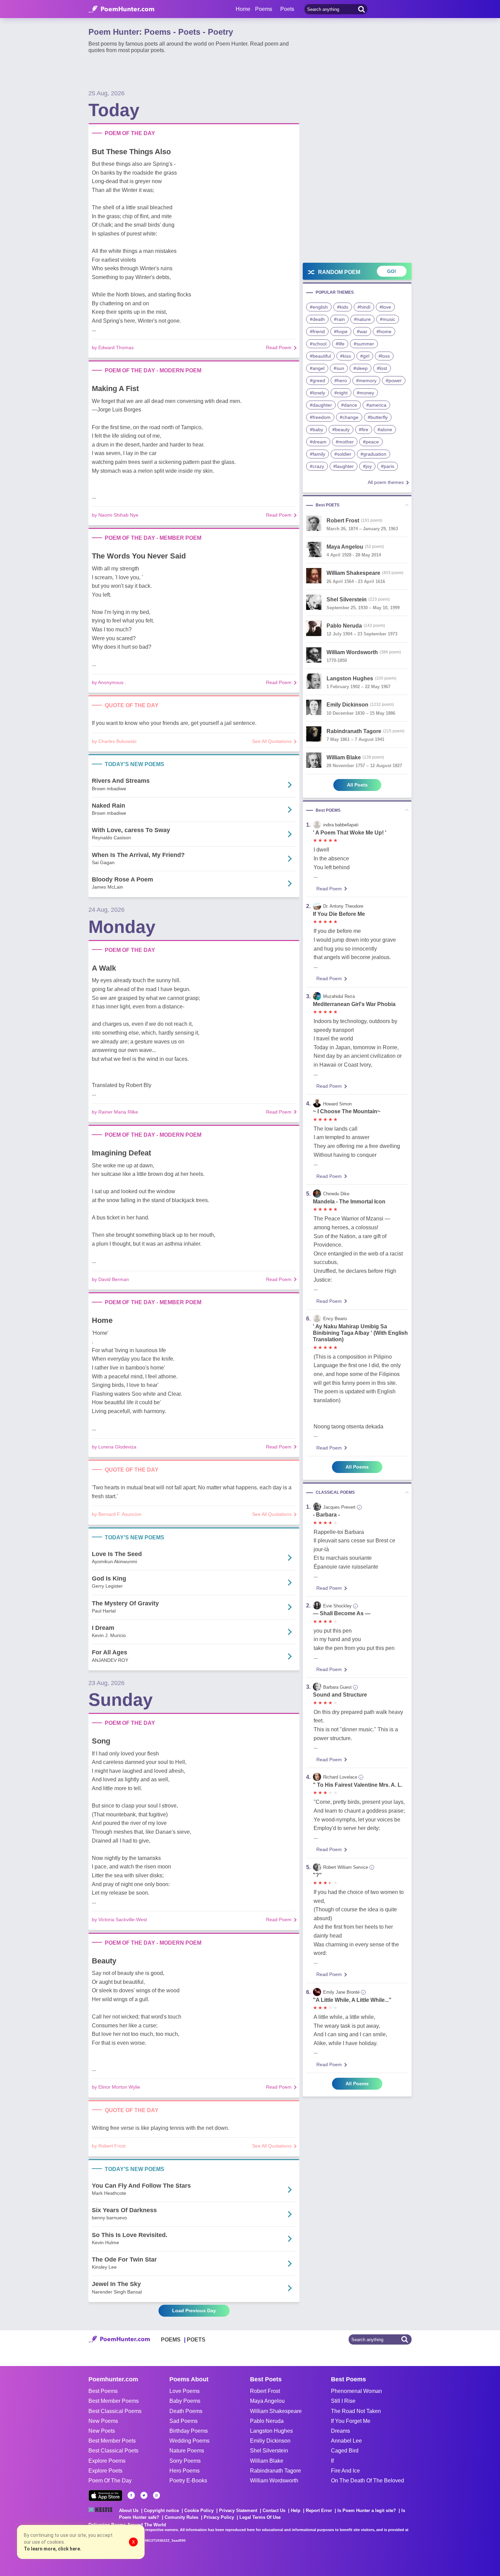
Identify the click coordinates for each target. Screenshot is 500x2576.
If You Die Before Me (339, 914)
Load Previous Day (194, 2311)
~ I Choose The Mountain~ (347, 1111)
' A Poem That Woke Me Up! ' (350, 833)
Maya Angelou (267, 2401)
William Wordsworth (274, 2481)
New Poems (103, 2421)
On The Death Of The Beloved (368, 2481)
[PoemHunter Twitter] (144, 2495)
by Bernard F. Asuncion (117, 1514)
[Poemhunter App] (105, 2496)
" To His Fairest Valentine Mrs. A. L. (358, 1785)
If (332, 2461)
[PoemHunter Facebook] (131, 2495)
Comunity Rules (181, 2517)
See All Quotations (272, 741)
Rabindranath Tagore (276, 2471)
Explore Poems (107, 2461)
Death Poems (186, 2411)
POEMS (171, 2340)
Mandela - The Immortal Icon (349, 1202)
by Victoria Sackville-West (119, 1919)
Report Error (319, 2510)
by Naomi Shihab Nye (115, 515)
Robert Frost (265, 2391)
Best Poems (103, 2391)
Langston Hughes (271, 2431)
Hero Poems (185, 2471)
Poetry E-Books (188, 2481)
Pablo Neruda (267, 2421)
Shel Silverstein (269, 2451)
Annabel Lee (346, 2441)
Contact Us (274, 2510)
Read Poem (279, 347)
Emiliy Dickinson (270, 2441)
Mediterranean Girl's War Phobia (354, 1004)
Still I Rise (343, 2401)
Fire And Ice (345, 2471)
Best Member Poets (112, 2441)
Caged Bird (345, 2451)
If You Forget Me (351, 2421)
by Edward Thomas (113, 347)
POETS (196, 2340)
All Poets (357, 785)
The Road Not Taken (356, 2411)
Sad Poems (184, 2421)
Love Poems (185, 2391)
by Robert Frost (109, 2146)
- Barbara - (326, 1515)
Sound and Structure (340, 1695)
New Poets (102, 2431)
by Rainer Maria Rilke (115, 1112)
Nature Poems (187, 2451)
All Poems (357, 1467)
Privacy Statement (238, 2510)
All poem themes (386, 482)
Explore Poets (105, 2471)
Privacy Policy (219, 2517)
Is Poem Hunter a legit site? (367, 2510)
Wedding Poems (189, 2441)
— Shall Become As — (342, 1613)
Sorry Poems (185, 2461)
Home (243, 9)
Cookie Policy (199, 2510)
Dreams (340, 2431)
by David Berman (110, 1279)
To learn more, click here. (53, 2549)
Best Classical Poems (115, 2411)
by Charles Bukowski (114, 741)
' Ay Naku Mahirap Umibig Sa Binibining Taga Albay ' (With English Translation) (360, 1333)
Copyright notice (161, 2510)
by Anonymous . (109, 682)
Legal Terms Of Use (260, 2517)
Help (296, 2510)
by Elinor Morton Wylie (116, 2087)
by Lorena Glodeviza (114, 1447)
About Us (129, 2510)
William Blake (267, 2461)
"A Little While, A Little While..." (352, 2000)
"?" (317, 1875)
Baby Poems (185, 2401)
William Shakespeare (276, 2411)
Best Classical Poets (113, 2451)
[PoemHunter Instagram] (156, 2495)
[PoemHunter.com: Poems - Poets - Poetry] (121, 9)
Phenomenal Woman (356, 2391)
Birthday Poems (189, 2431)
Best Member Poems (114, 2401)
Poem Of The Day (110, 2481)
